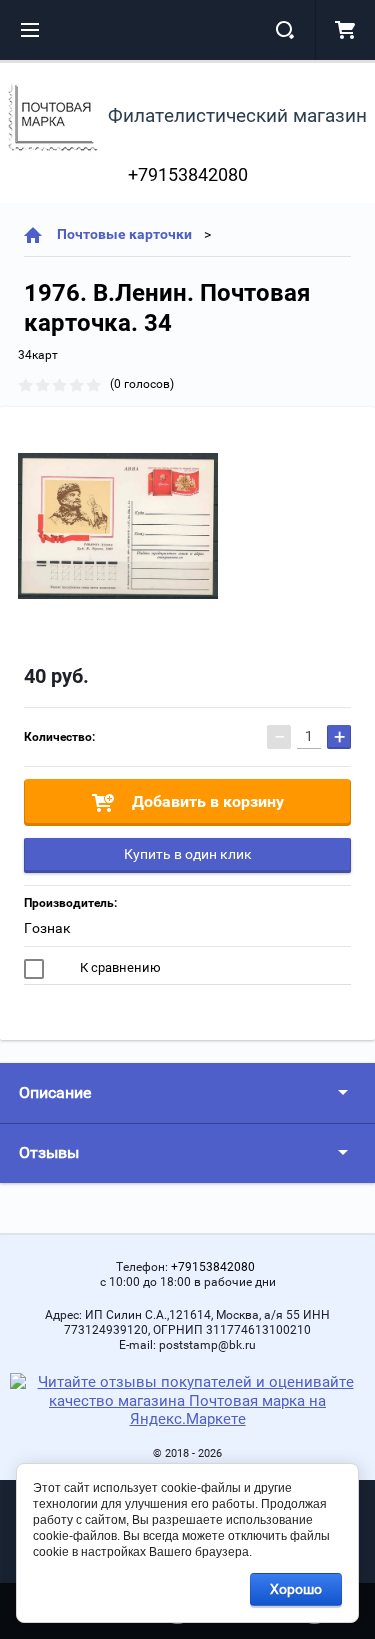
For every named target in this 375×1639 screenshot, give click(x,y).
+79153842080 (188, 174)
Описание (55, 1092)
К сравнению (119, 967)
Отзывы (49, 1152)
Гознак (47, 928)
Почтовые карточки (124, 234)
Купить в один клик (188, 854)
